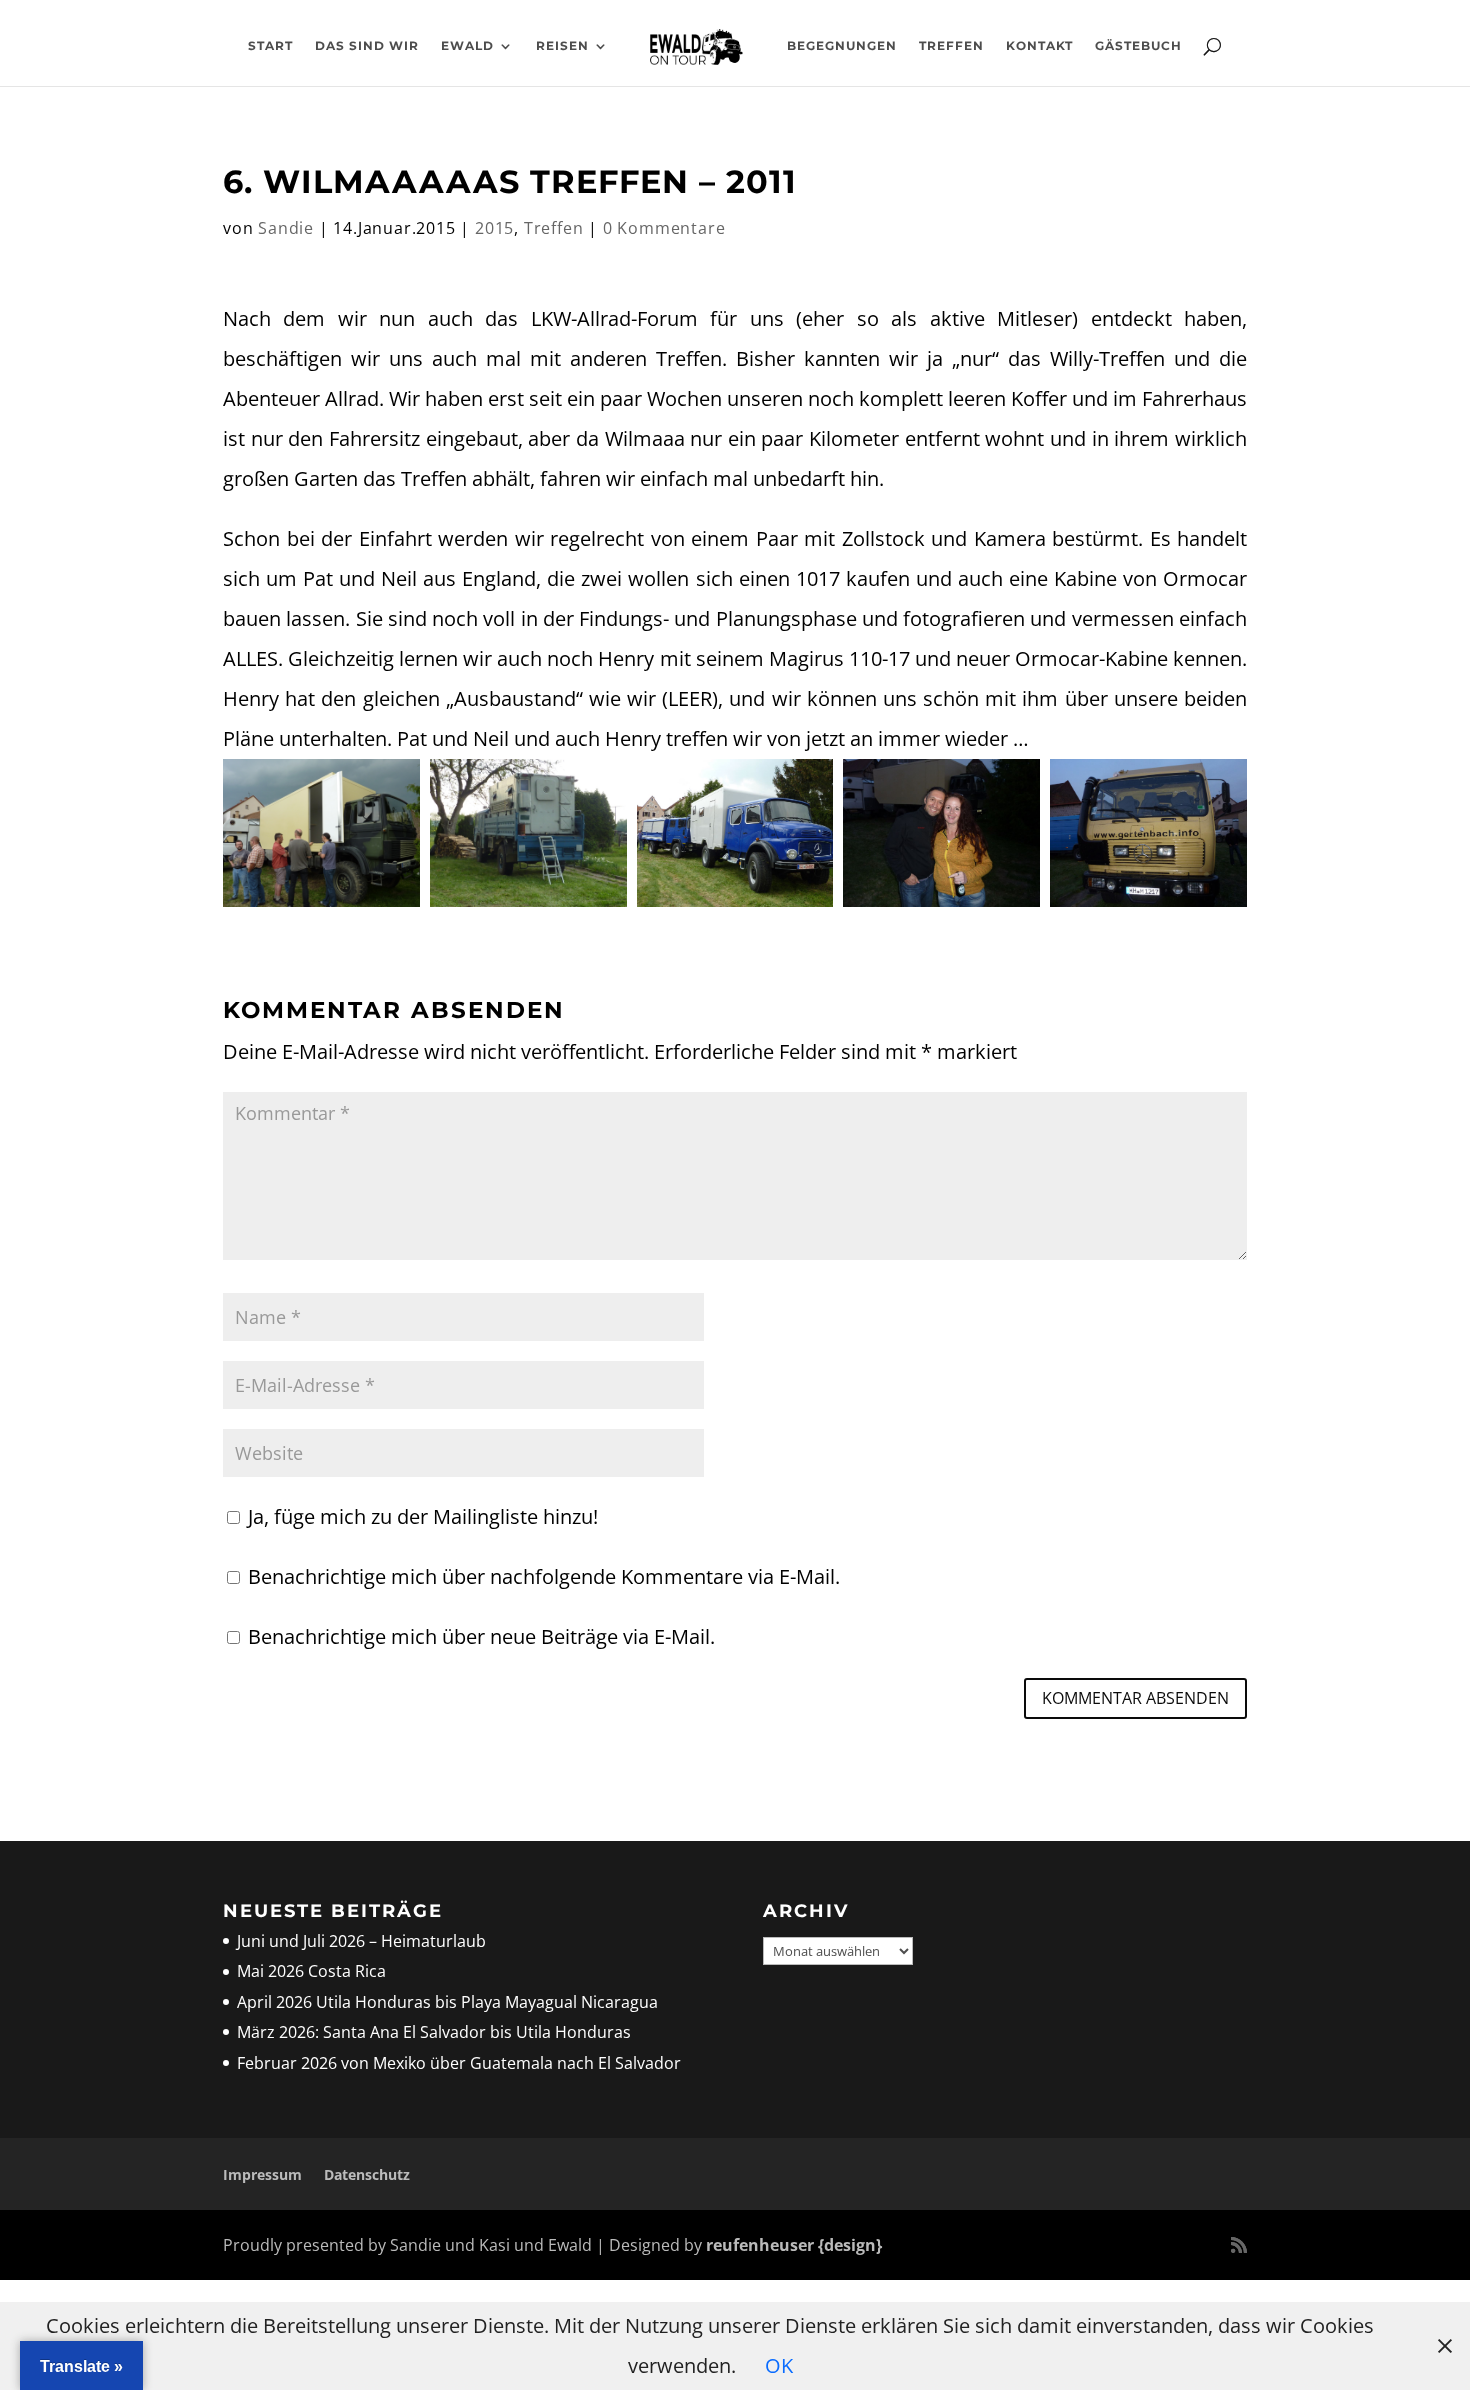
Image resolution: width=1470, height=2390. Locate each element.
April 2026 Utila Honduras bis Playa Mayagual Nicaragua (449, 2002)
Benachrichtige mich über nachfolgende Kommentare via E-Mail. (544, 1576)
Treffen (951, 46)
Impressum (262, 2174)
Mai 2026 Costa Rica (311, 1971)
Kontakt (1039, 46)
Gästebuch (1138, 46)
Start (270, 46)
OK (779, 2365)
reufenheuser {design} (794, 2245)
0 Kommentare (664, 228)
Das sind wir (367, 46)
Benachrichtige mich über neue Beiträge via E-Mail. (481, 1636)
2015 (494, 228)
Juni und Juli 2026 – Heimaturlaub (361, 1941)
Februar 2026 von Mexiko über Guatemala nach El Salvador (459, 2063)
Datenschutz (367, 2174)
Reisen (562, 46)
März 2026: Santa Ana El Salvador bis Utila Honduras (434, 2032)
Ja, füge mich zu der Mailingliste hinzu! (420, 1516)
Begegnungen (842, 46)
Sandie (286, 228)
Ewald (467, 46)
